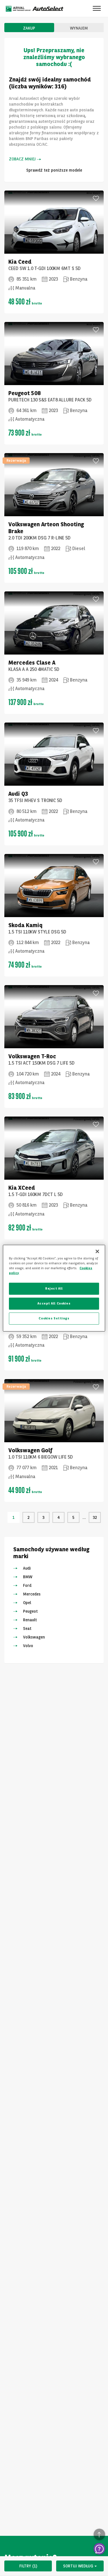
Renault (30, 1620)
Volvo (28, 1646)
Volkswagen (34, 1637)
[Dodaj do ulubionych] (96, 198)
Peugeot (30, 1611)
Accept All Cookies (54, 1303)
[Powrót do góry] (99, 2534)
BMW (28, 1577)
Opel (27, 1603)
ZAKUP (29, 28)
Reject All (54, 1288)
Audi (27, 1568)
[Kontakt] (99, 2549)
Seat (27, 1628)
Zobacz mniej (22, 159)
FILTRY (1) (28, 2566)
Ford (27, 1585)
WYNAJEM (79, 28)
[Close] (97, 1251)
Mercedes (32, 1594)
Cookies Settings (54, 1318)
